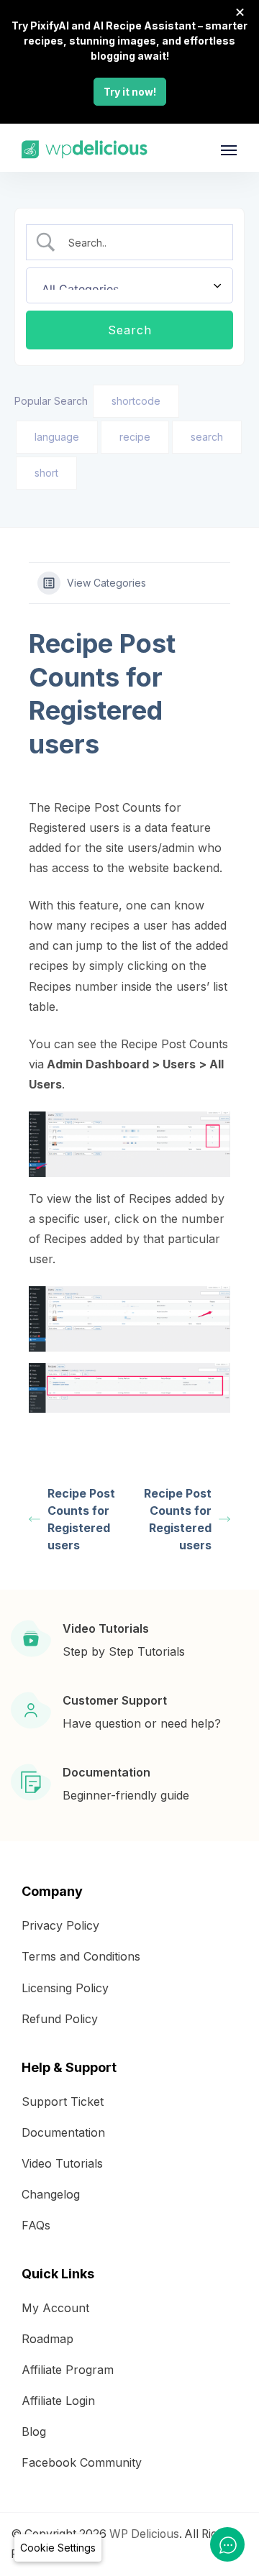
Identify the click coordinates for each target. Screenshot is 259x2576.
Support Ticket (63, 2101)
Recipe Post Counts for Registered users (81, 1519)
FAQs (36, 2225)
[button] (58, 2548)
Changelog (51, 2194)
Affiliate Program (68, 2370)
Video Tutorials (62, 2163)
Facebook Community (82, 2462)
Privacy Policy (60, 1925)
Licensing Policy (65, 1988)
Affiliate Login (58, 2401)
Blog (34, 2431)
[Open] (229, 150)
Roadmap (47, 2339)
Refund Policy (60, 2019)
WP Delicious (144, 2534)
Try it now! (130, 92)
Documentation (63, 2132)
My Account (55, 2308)
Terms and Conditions (81, 1956)
